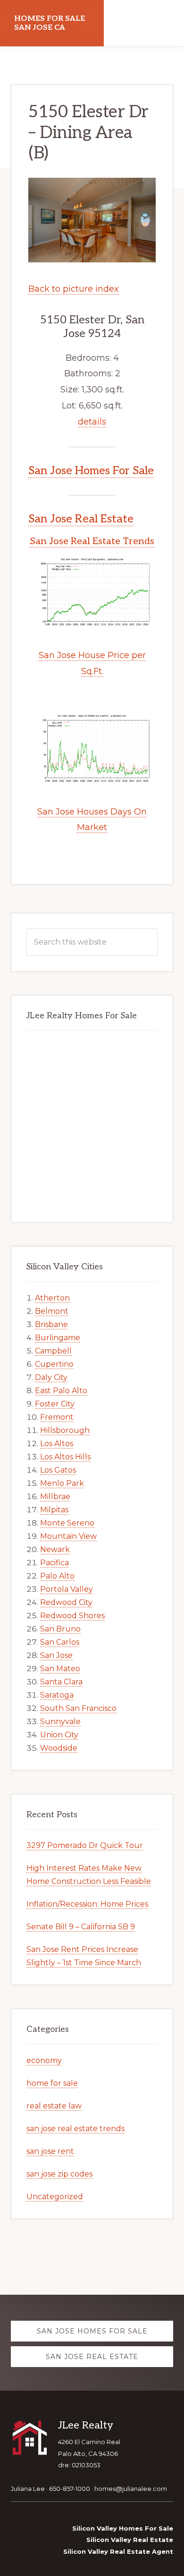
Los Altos (57, 1444)
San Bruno (60, 1629)
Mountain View (68, 1536)
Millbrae (55, 1496)
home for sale (52, 2083)
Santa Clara (61, 1682)
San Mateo (60, 1669)
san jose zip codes (59, 2174)
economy (44, 2060)
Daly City (51, 1377)
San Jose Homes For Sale (91, 471)
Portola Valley (67, 1589)
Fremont (57, 1417)
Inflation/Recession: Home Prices (87, 1904)
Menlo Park (62, 1483)
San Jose (56, 1655)
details (92, 422)
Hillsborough (65, 1430)
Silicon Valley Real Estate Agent (118, 2551)
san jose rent (50, 2151)
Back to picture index (74, 289)
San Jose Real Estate (81, 519)
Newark (55, 1549)
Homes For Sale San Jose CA (50, 23)
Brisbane (51, 1324)
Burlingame (58, 1338)
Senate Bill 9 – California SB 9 (81, 1927)
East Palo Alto (61, 1391)
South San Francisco (78, 1708)
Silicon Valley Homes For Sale (123, 2528)
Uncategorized (55, 2197)
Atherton (52, 1298)
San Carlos (60, 1642)
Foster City (55, 1404)
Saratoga (57, 1695)
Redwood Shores (72, 1616)
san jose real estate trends (75, 2129)
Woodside (59, 1748)
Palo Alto (57, 1576)
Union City (59, 1735)
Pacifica (54, 1563)
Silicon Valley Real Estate (130, 2540)
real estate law (54, 2106)
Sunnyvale (60, 1722)
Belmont (52, 1311)
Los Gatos (58, 1470)
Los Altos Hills (65, 1457)
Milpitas (54, 1510)
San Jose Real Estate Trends (92, 541)
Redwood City (66, 1602)
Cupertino (54, 1364)
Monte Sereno (67, 1523)
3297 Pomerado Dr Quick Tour (85, 1845)
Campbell (53, 1351)
